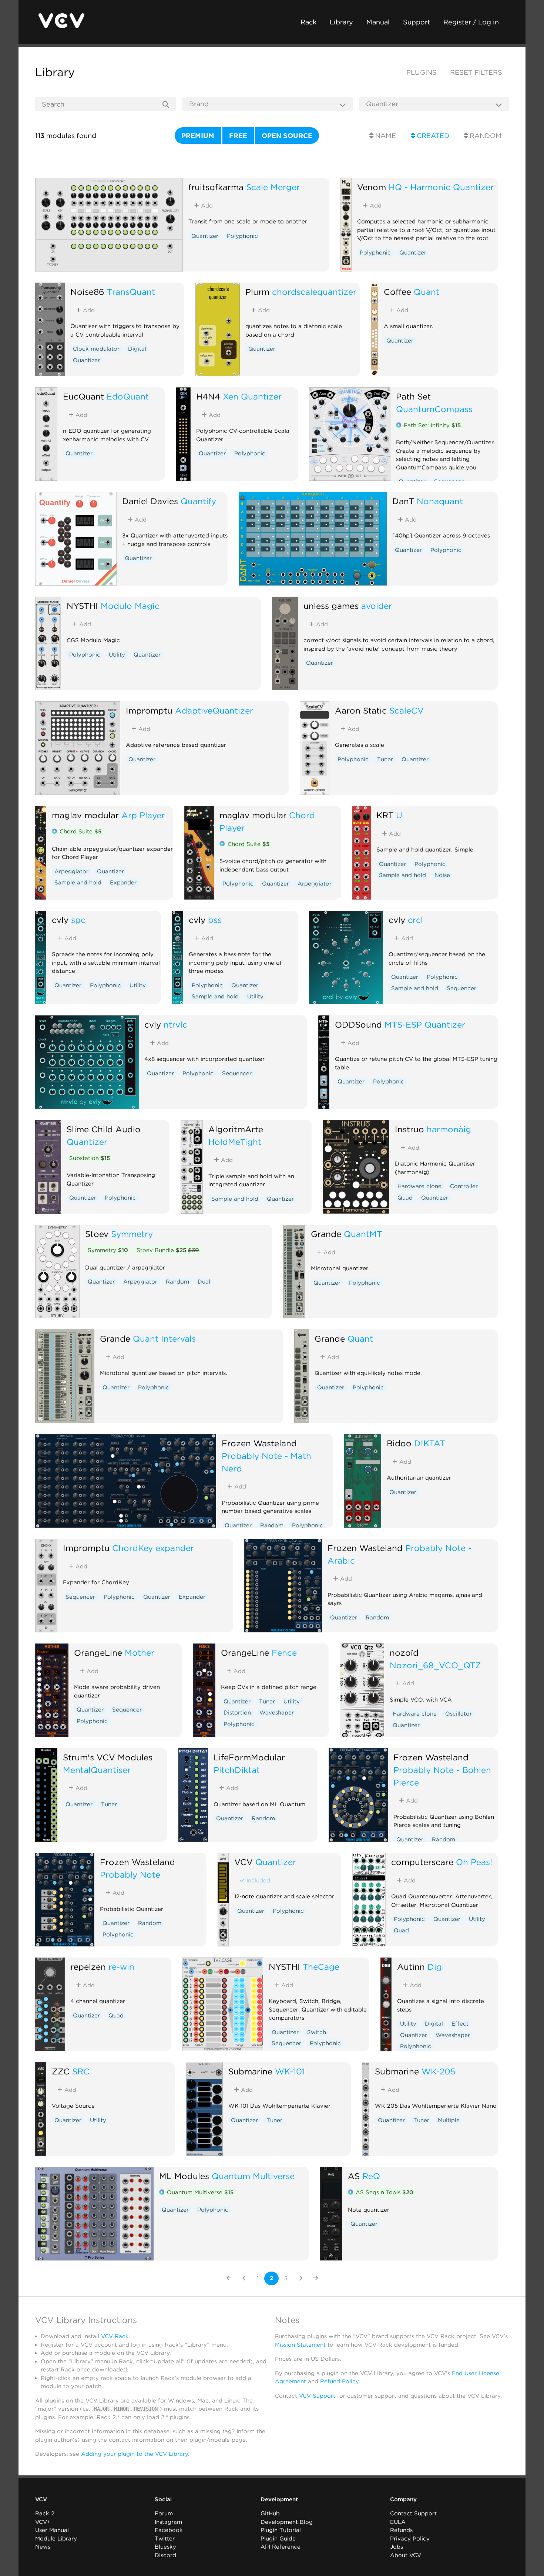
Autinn (411, 1967)
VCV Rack (115, 2336)
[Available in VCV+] (399, 426)
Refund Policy (339, 2381)
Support (417, 22)
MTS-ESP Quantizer (425, 1024)
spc (78, 920)
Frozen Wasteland (259, 1443)
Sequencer (461, 988)
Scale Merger (273, 187)
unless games (331, 606)
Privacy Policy (410, 2539)
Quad (405, 1198)
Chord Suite (80, 832)
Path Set (413, 396)
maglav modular (85, 815)
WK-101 (290, 2071)
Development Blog (287, 2522)
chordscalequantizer (314, 292)
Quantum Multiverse (253, 2176)
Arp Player (143, 815)
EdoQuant (128, 396)
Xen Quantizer (252, 396)
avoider (377, 606)
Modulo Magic (130, 606)
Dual (204, 1282)
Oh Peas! (474, 1862)
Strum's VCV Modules (108, 1757)
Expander (123, 883)
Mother (140, 1653)
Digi (436, 1967)
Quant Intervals (164, 1338)
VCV (244, 1862)
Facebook (169, 2530)
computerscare (422, 1862)
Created (432, 136)
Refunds (401, 2530)
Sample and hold (78, 883)
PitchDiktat (237, 1770)
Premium (198, 136)
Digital (137, 349)
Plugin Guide (278, 2539)
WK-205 (439, 2071)
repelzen (88, 1967)
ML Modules (184, 2176)
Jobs (397, 2547)
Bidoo (399, 1443)
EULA (398, 2522)
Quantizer (205, 236)
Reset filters (476, 72)
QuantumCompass (434, 409)
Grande (326, 1234)
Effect (460, 2024)
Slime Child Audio (104, 1129)
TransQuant (131, 292)
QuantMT (363, 1234)
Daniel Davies (150, 501)
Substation (90, 1158)
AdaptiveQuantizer (214, 710)
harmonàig (449, 1129)
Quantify (198, 501)
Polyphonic (242, 236)
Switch (317, 2032)
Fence (284, 1653)
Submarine (250, 2071)
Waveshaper (277, 1713)
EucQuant (83, 396)
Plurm (257, 292)
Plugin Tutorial (281, 2530)
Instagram (168, 2522)
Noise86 (87, 292)
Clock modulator (96, 349)
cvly (60, 920)
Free (238, 136)
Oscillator (459, 1714)
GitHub (270, 2513)
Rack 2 (45, 2513)
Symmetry (132, 1234)
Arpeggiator (71, 871)
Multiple (449, 2120)
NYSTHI (82, 606)
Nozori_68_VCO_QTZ (435, 1665)
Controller (464, 1186)
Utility (117, 655)
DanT (403, 501)
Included (257, 1881)
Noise (442, 875)
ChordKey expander (153, 1548)
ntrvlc (175, 1024)
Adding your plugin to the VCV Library (135, 2454)
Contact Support (413, 2513)
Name (385, 136)
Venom (372, 187)
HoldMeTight (235, 1142)
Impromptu (149, 710)
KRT (385, 815)
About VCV (406, 2555)
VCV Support (317, 2396)
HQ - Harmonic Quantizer (441, 187)
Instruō (409, 1129)
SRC (81, 2071)
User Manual (52, 2530)
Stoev (97, 1234)
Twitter (165, 2539)
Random (485, 136)
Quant (427, 292)
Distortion (237, 1713)
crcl (415, 920)
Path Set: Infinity (432, 425)
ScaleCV (407, 710)
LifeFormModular (249, 1757)
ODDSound (358, 1024)
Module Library (56, 2539)
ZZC (61, 2071)
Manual (378, 22)
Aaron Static (361, 710)
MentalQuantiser (97, 1770)
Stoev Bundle (168, 1250)
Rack (308, 22)
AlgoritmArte (236, 1129)
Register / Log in (471, 22)
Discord (165, 2555)
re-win (121, 1967)
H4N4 (208, 396)
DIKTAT (429, 1443)
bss (215, 920)
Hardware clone (419, 1186)
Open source (287, 136)
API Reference (281, 2547)
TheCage (321, 1967)
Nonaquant (440, 501)
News (43, 2547)
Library (341, 22)
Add (206, 206)
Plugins (422, 72)
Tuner (385, 759)
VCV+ (43, 2522)
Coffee (397, 292)
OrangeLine (98, 1653)
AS (354, 2176)
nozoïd (404, 1653)
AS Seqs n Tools (385, 2192)
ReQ (371, 2176)
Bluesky (165, 2547)
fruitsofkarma (216, 187)
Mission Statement (300, 2345)
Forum (164, 2513)
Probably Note (130, 1874)
